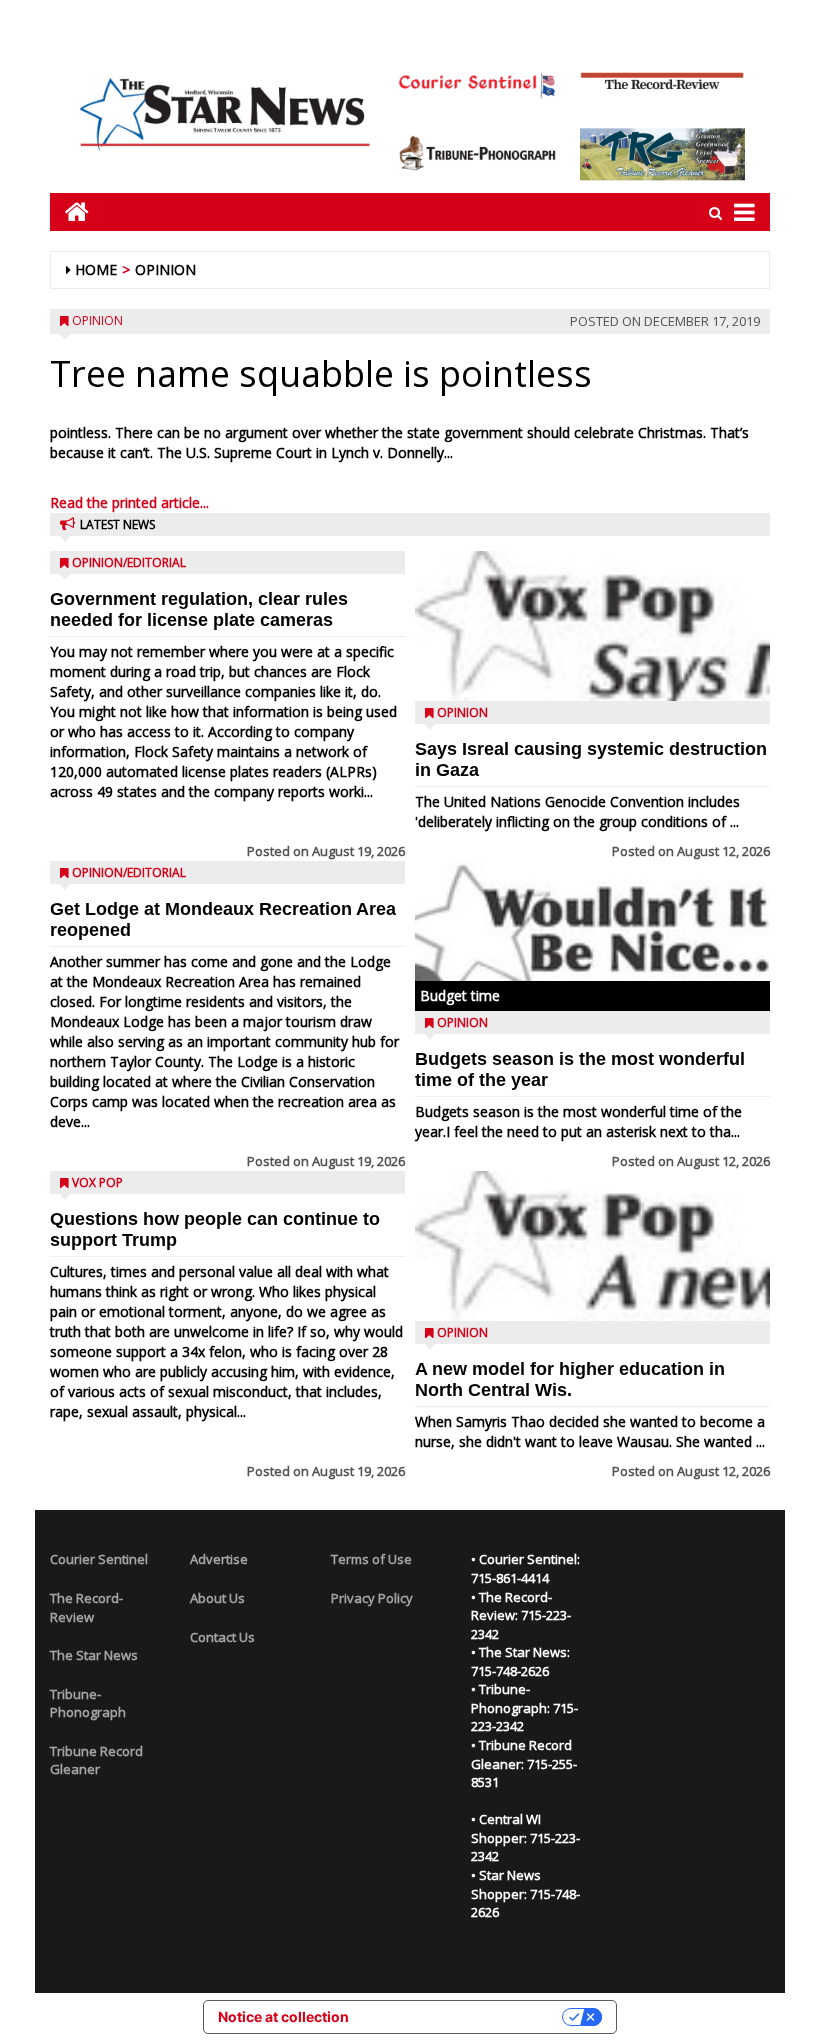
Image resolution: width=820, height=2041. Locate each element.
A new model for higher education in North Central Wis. (570, 1379)
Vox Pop (97, 1182)
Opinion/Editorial (129, 562)
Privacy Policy (372, 1598)
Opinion (165, 269)
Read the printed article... (129, 502)
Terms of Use (371, 1559)
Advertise (219, 1559)
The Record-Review (86, 1607)
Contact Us (222, 1637)
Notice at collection (283, 2016)
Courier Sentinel (99, 1559)
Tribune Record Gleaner (96, 1760)
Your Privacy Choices (464, 2016)
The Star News (94, 1655)
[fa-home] (69, 211)
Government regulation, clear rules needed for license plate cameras (199, 609)
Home (96, 269)
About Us (217, 1598)
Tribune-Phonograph (88, 1703)
